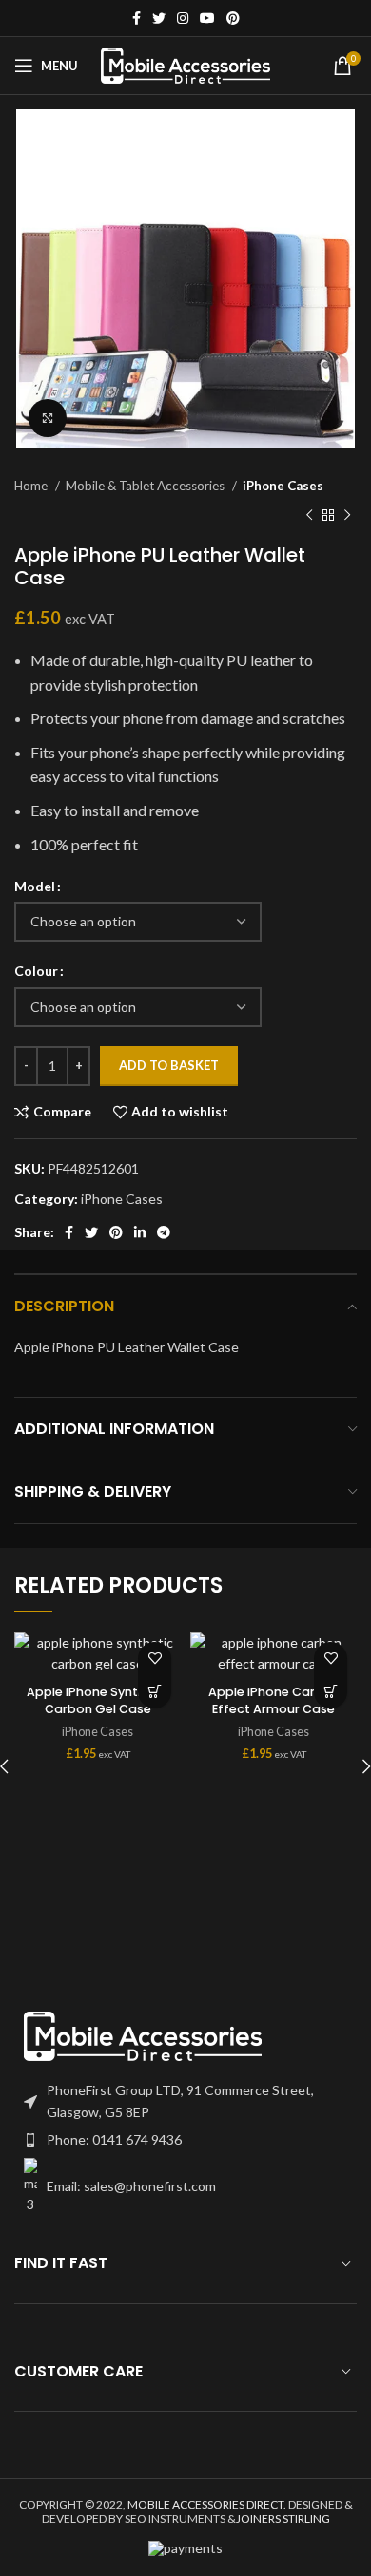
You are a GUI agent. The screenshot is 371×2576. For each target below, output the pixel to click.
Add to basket (169, 1065)
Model (35, 886)
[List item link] (185, 2140)
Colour (36, 971)
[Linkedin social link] (140, 1232)
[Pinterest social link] (233, 18)
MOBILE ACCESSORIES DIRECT (205, 2504)
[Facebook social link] (137, 18)
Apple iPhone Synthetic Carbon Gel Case (98, 1700)
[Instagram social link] (183, 18)
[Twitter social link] (159, 18)
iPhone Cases (283, 486)
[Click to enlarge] (48, 418)
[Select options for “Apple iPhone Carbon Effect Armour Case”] (331, 1692)
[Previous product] (309, 515)
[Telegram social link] (164, 1232)
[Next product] (347, 515)
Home (32, 486)
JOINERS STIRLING (283, 2519)
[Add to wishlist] (155, 1659)
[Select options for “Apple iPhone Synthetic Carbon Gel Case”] (155, 1692)
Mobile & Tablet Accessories (146, 486)
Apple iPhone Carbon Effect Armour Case (274, 1700)
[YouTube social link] (207, 18)
